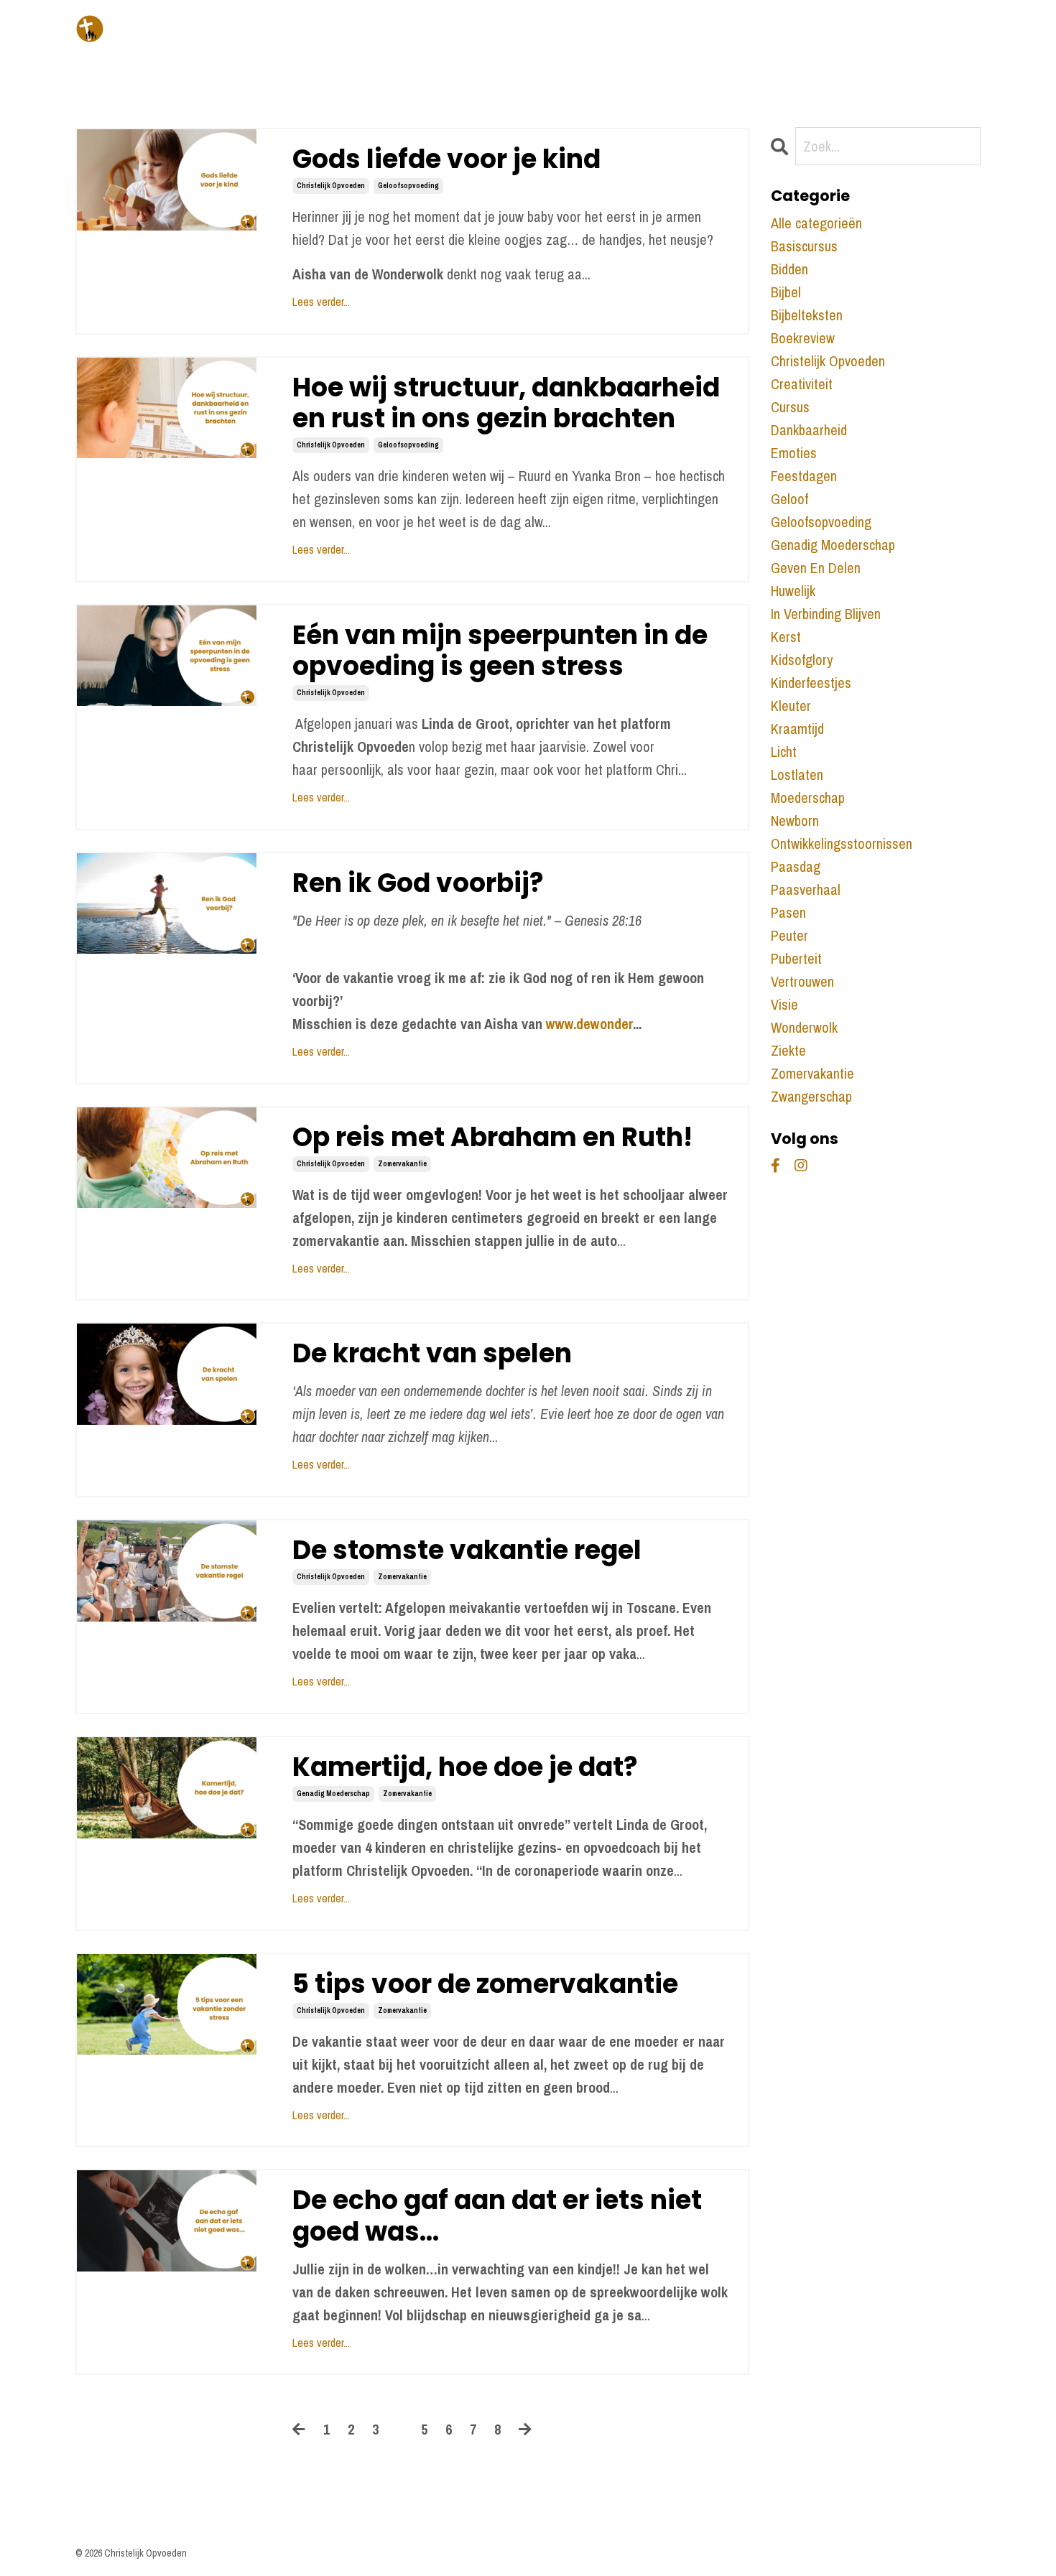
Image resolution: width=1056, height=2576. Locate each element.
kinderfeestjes (811, 683)
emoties (794, 453)
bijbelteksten (807, 315)
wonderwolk (804, 1027)
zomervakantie (402, 1164)
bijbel (786, 292)
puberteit (796, 958)
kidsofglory (802, 660)
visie (784, 1004)
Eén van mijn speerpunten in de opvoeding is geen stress (500, 651)
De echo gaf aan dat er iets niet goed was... (497, 2215)
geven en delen (816, 568)
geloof (789, 499)
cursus (790, 407)
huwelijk (793, 591)
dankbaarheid (809, 430)
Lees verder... (321, 302)
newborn (795, 820)
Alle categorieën (816, 223)
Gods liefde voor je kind (446, 159)
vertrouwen (802, 981)
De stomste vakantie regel (467, 1550)
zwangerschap (811, 1096)
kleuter (791, 706)
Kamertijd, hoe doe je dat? (465, 1767)
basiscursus (804, 246)
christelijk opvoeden (331, 186)
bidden (789, 269)
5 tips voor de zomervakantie (485, 1984)
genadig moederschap (333, 1794)
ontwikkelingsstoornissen (842, 843)
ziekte (788, 1050)
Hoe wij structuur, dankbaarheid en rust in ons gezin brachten (506, 403)
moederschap (808, 798)
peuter (789, 935)
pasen (788, 912)
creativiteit (802, 384)
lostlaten (797, 775)
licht (784, 752)
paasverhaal (806, 889)
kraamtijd (797, 729)
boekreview (803, 338)
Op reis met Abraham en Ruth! (492, 1137)
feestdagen (804, 476)
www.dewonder (589, 1024)
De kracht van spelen (432, 1353)
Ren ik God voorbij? (418, 883)
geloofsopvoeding (408, 186)
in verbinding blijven (826, 614)
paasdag (796, 866)
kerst (786, 637)
